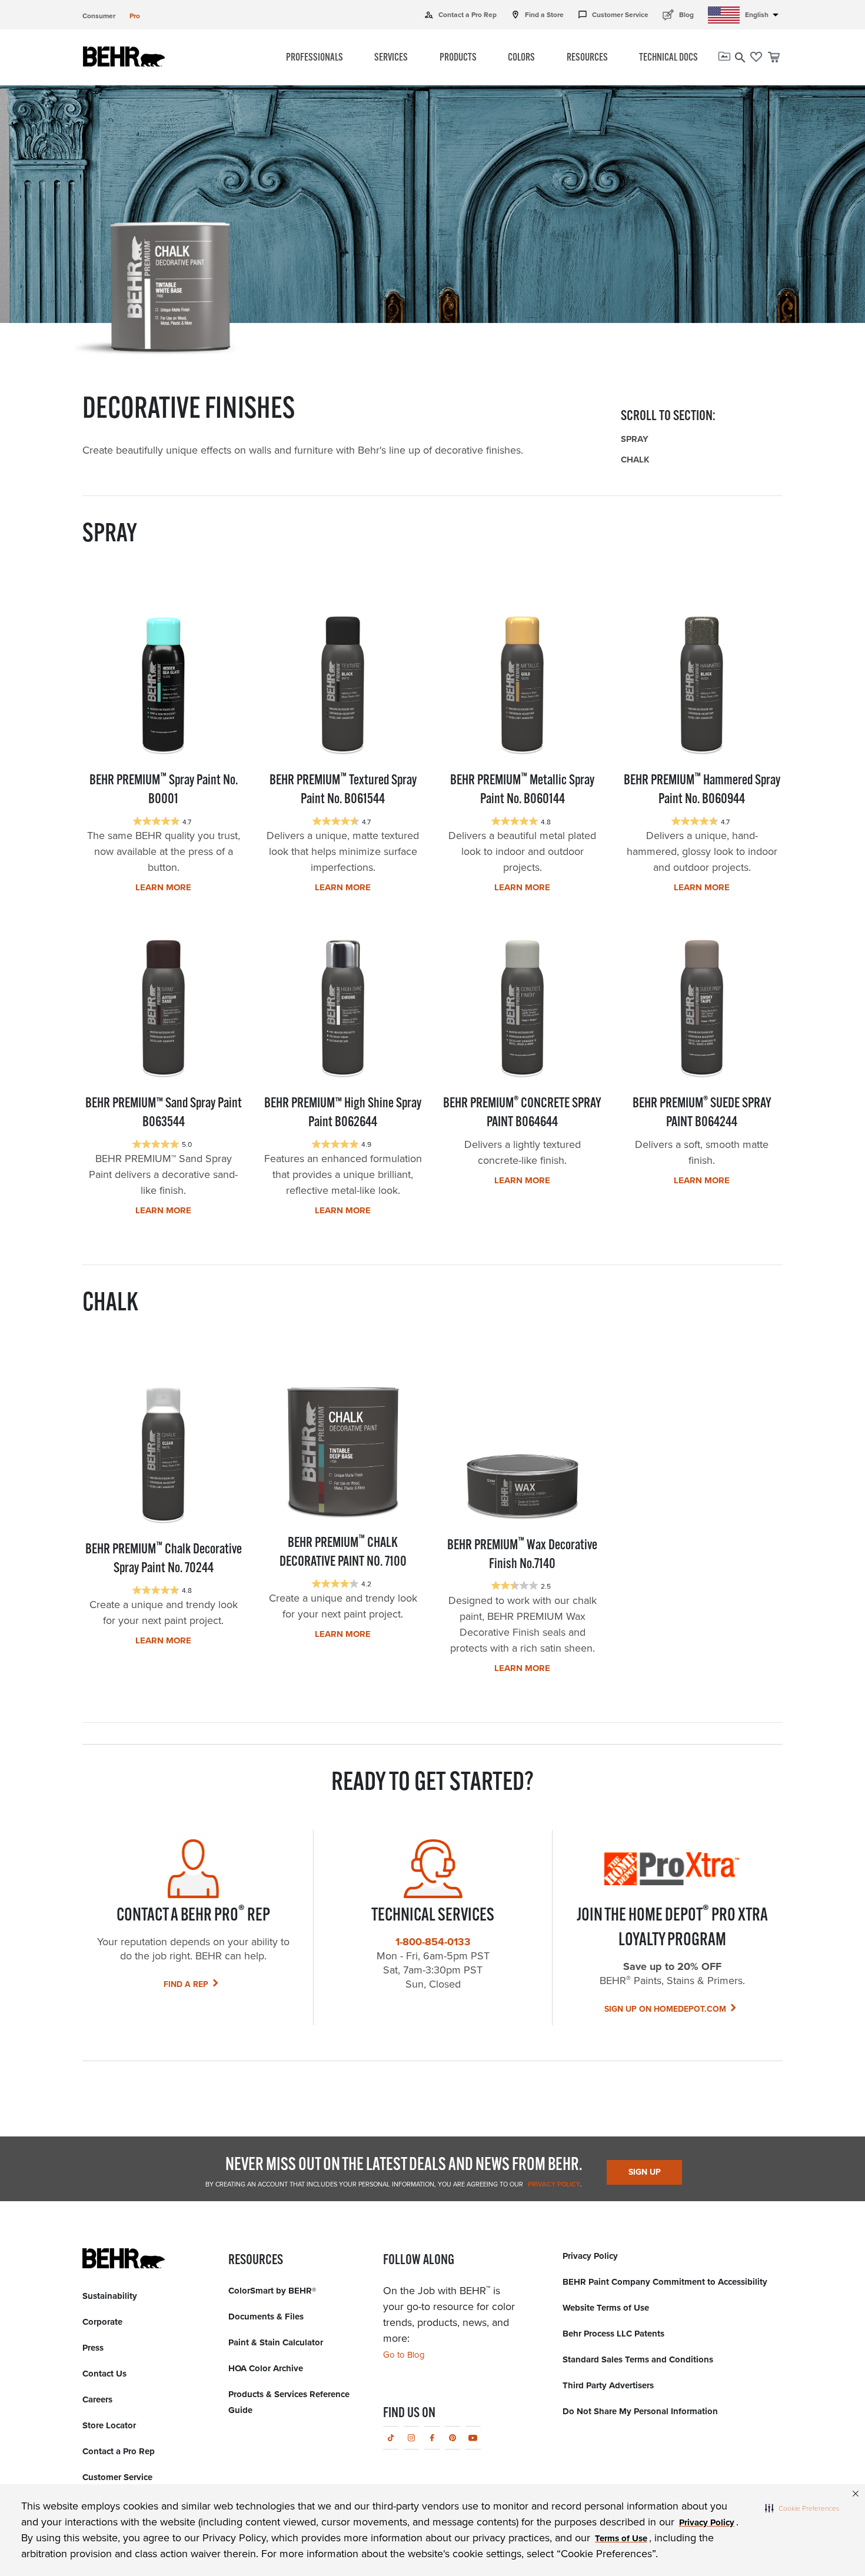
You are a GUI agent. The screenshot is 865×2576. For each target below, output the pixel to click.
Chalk (635, 460)
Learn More (163, 887)
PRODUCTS (458, 58)
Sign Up (645, 2172)
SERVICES (391, 58)
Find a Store (537, 15)
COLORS (521, 58)
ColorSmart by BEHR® (272, 2291)
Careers (97, 2399)
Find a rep (186, 1984)
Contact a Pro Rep (460, 15)
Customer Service (613, 15)
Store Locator (109, 2425)
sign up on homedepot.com (665, 2009)
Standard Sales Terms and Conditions (638, 2359)
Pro (135, 16)
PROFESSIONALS (315, 58)
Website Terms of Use (606, 2308)
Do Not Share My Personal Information (640, 2411)
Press (93, 2348)
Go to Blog (404, 2355)
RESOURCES (587, 58)
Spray (635, 439)
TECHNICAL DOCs (668, 58)
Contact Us (104, 2374)
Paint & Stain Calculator (276, 2342)
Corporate (102, 2322)
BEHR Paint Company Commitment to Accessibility (665, 2282)
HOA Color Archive (266, 2368)
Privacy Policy (553, 2184)
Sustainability (110, 2296)
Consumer (99, 16)
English (764, 15)
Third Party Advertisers (608, 2385)
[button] (802, 2508)
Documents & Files (266, 2317)
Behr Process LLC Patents (613, 2334)
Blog (678, 14)
